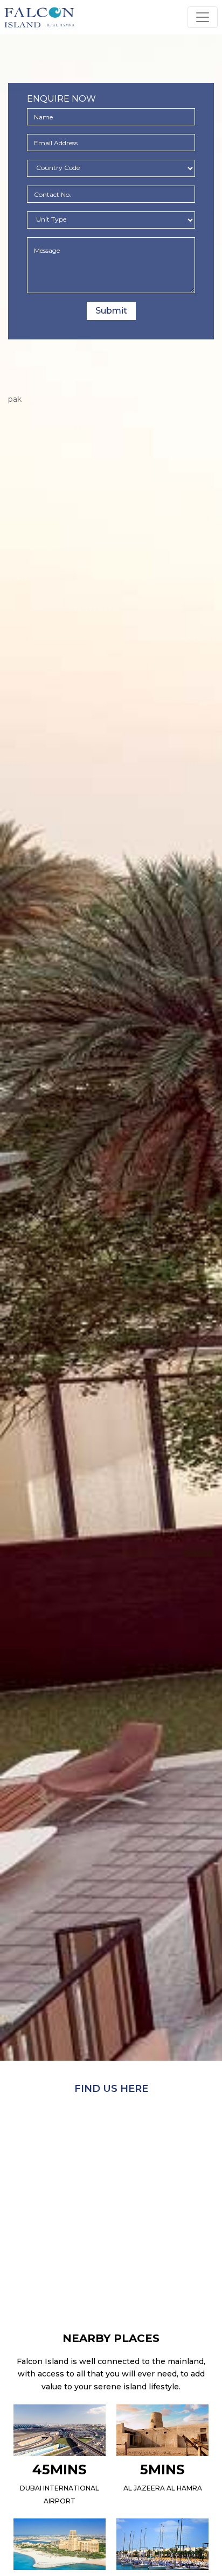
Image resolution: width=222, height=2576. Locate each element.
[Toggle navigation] (203, 17)
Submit (111, 311)
